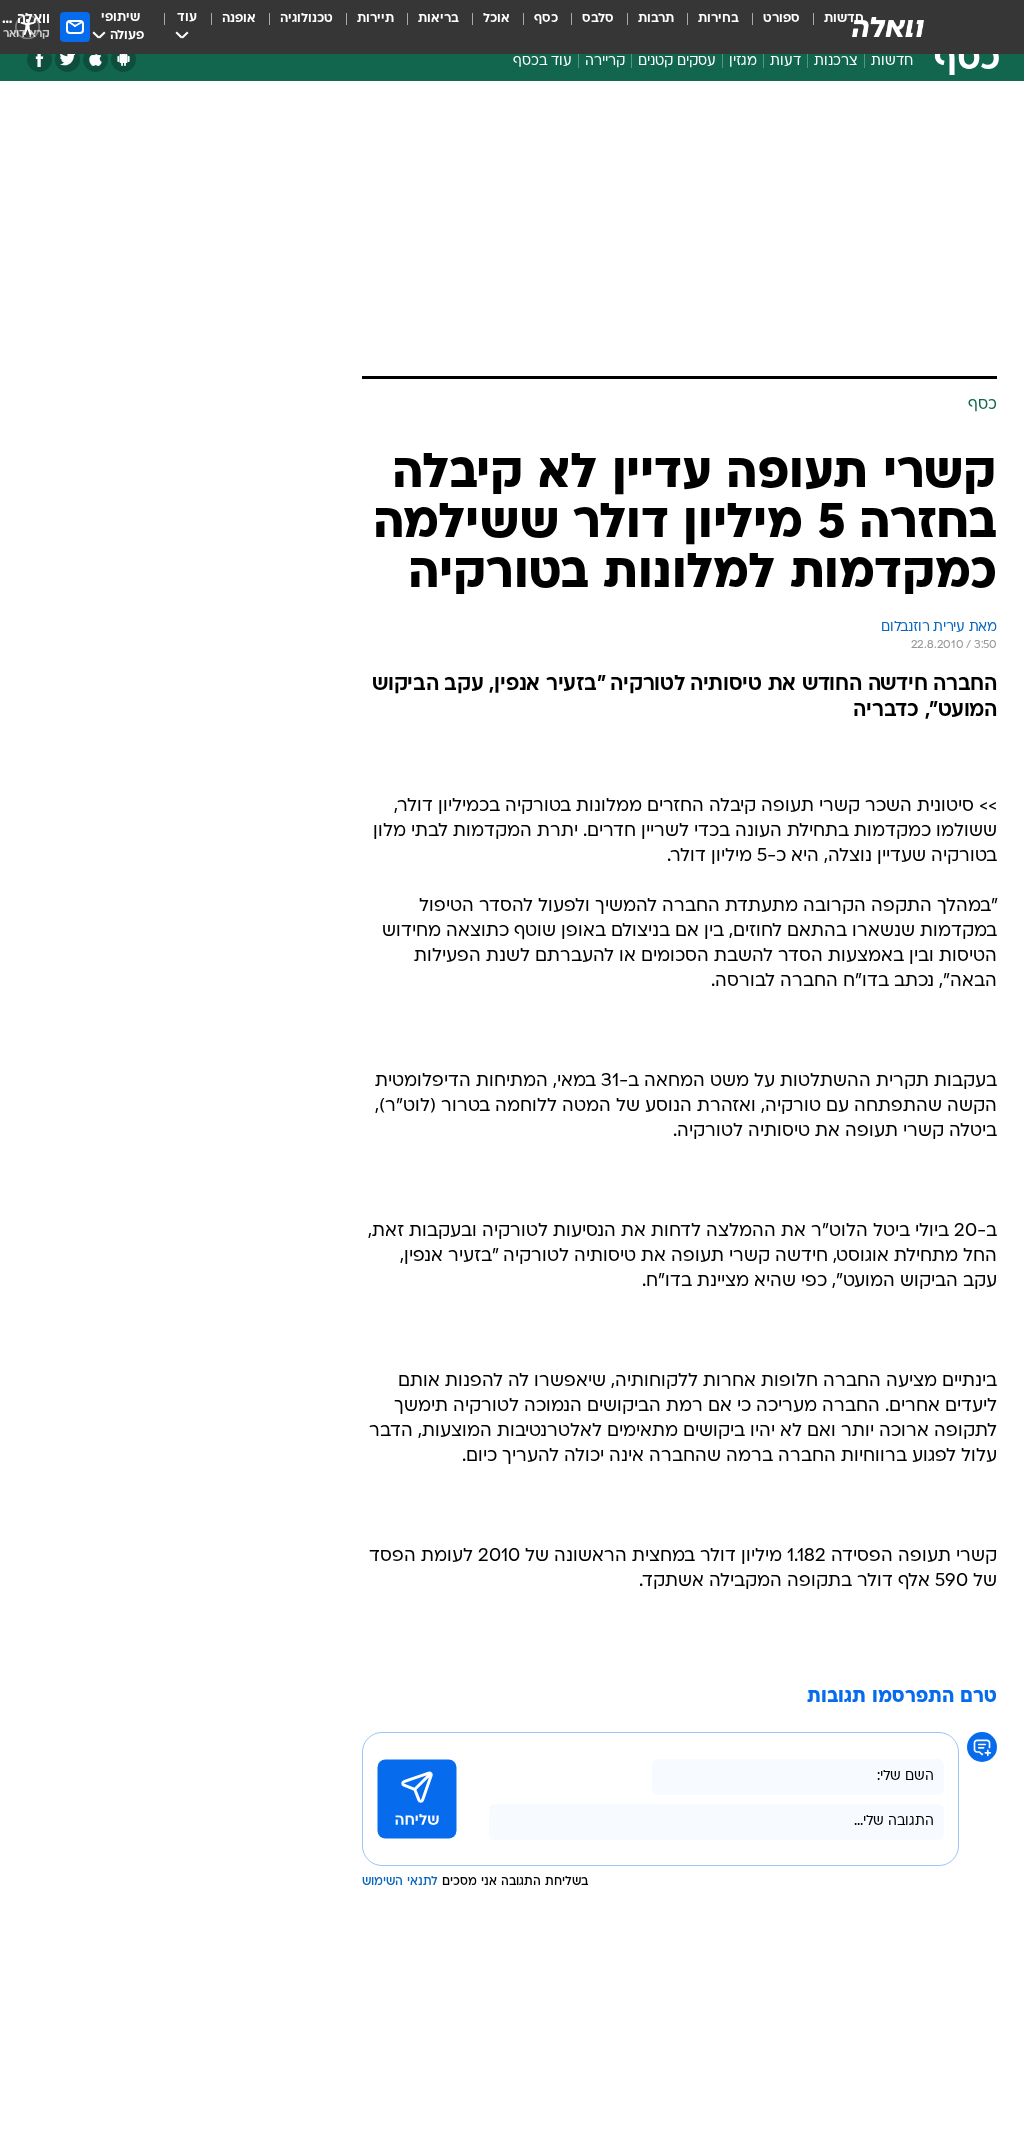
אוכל (496, 18)
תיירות (375, 18)
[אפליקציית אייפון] (95, 59)
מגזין (743, 61)
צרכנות (836, 61)
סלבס (598, 18)
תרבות (656, 18)
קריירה (605, 61)
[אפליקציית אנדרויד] (123, 59)
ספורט (781, 18)
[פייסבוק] (39, 59)
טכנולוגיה (306, 18)
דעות (785, 61)
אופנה (239, 18)
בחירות (718, 18)
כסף (546, 18)
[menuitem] (769, 27)
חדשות (892, 61)
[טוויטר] (67, 59)
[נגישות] (27, 26)
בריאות (438, 18)
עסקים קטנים (677, 61)
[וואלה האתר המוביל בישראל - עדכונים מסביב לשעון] (888, 27)
